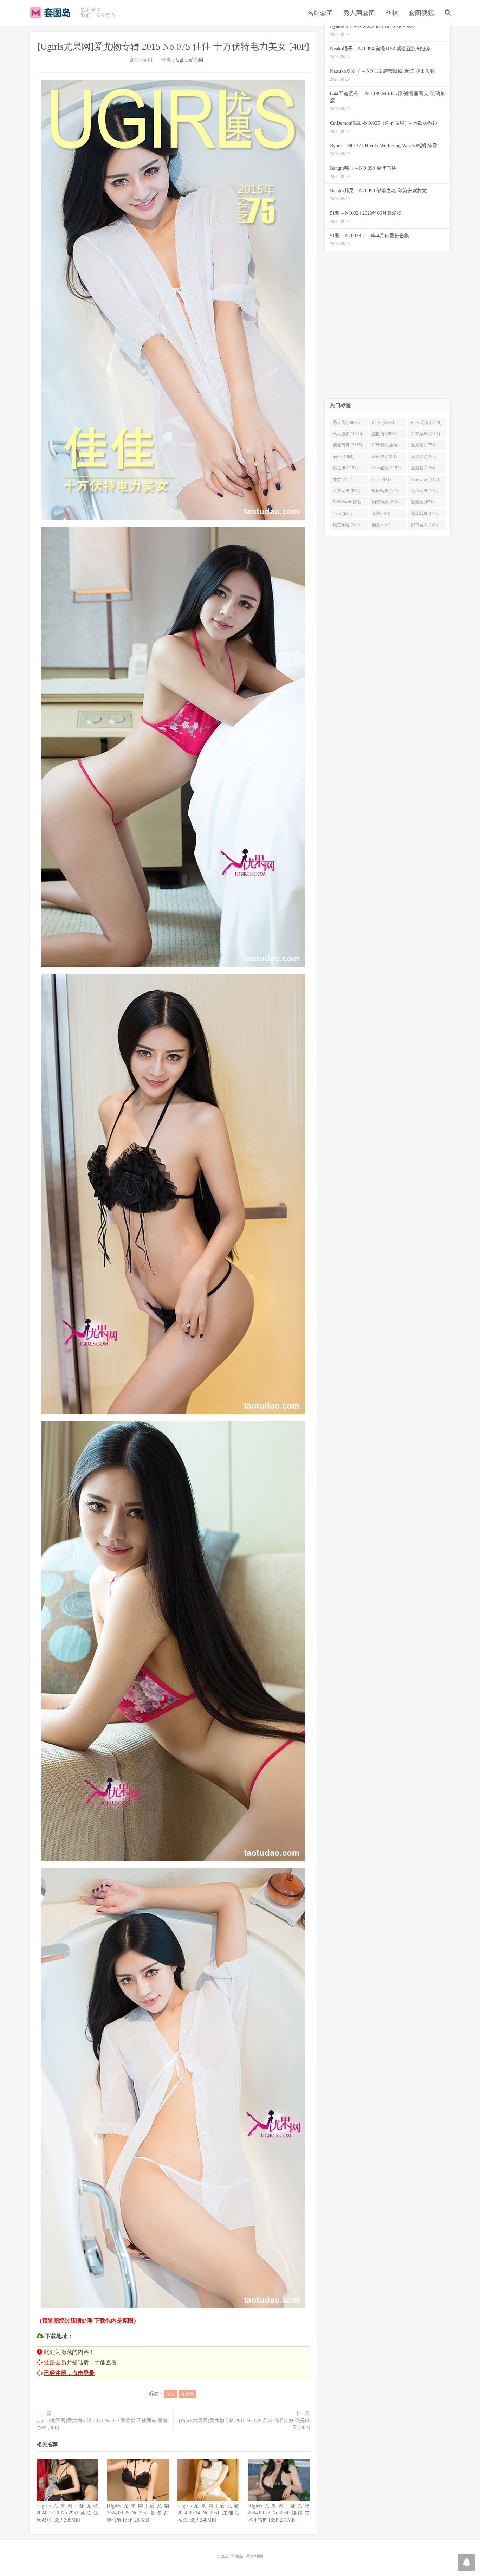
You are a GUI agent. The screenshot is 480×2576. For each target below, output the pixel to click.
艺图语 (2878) (384, 434)
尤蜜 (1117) (343, 479)
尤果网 (187, 2394)
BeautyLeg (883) (425, 479)
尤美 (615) (381, 514)
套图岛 (51, 13)
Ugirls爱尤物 (190, 60)
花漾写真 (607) (424, 514)
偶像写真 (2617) (347, 445)
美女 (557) (381, 525)
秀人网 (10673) (346, 423)
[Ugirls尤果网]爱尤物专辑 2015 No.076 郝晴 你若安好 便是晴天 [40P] (244, 2424)
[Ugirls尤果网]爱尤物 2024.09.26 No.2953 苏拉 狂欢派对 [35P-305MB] (67, 2513)
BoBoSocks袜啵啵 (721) (347, 503)
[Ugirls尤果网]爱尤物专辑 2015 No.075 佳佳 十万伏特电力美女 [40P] (173, 47)
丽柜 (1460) (343, 457)
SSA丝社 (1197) (386, 468)
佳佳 (170, 2394)
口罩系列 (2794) (425, 434)
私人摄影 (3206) (347, 434)
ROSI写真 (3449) (426, 423)
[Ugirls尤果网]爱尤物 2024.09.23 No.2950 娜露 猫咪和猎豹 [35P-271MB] (279, 2513)
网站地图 (255, 2556)
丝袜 (392, 13)
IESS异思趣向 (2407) (385, 446)
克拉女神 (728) (424, 491)
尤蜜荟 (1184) (423, 468)
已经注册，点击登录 (69, 2373)
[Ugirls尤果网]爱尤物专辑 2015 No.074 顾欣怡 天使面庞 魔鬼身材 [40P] (102, 2424)
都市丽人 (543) (424, 525)
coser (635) (342, 514)
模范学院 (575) (346, 525)
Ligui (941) (381, 479)
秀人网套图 (359, 13)
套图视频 (421, 13)
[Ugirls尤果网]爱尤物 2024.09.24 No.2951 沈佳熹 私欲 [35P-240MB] (208, 2513)
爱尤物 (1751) (423, 445)
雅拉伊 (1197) (345, 468)
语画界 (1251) (384, 457)
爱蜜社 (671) (422, 502)
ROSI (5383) (383, 423)
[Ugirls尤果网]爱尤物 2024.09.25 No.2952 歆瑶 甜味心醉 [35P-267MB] (138, 2513)
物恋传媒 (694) (385, 502)
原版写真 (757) (385, 491)
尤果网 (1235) (423, 457)
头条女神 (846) (346, 491)
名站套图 (320, 13)
